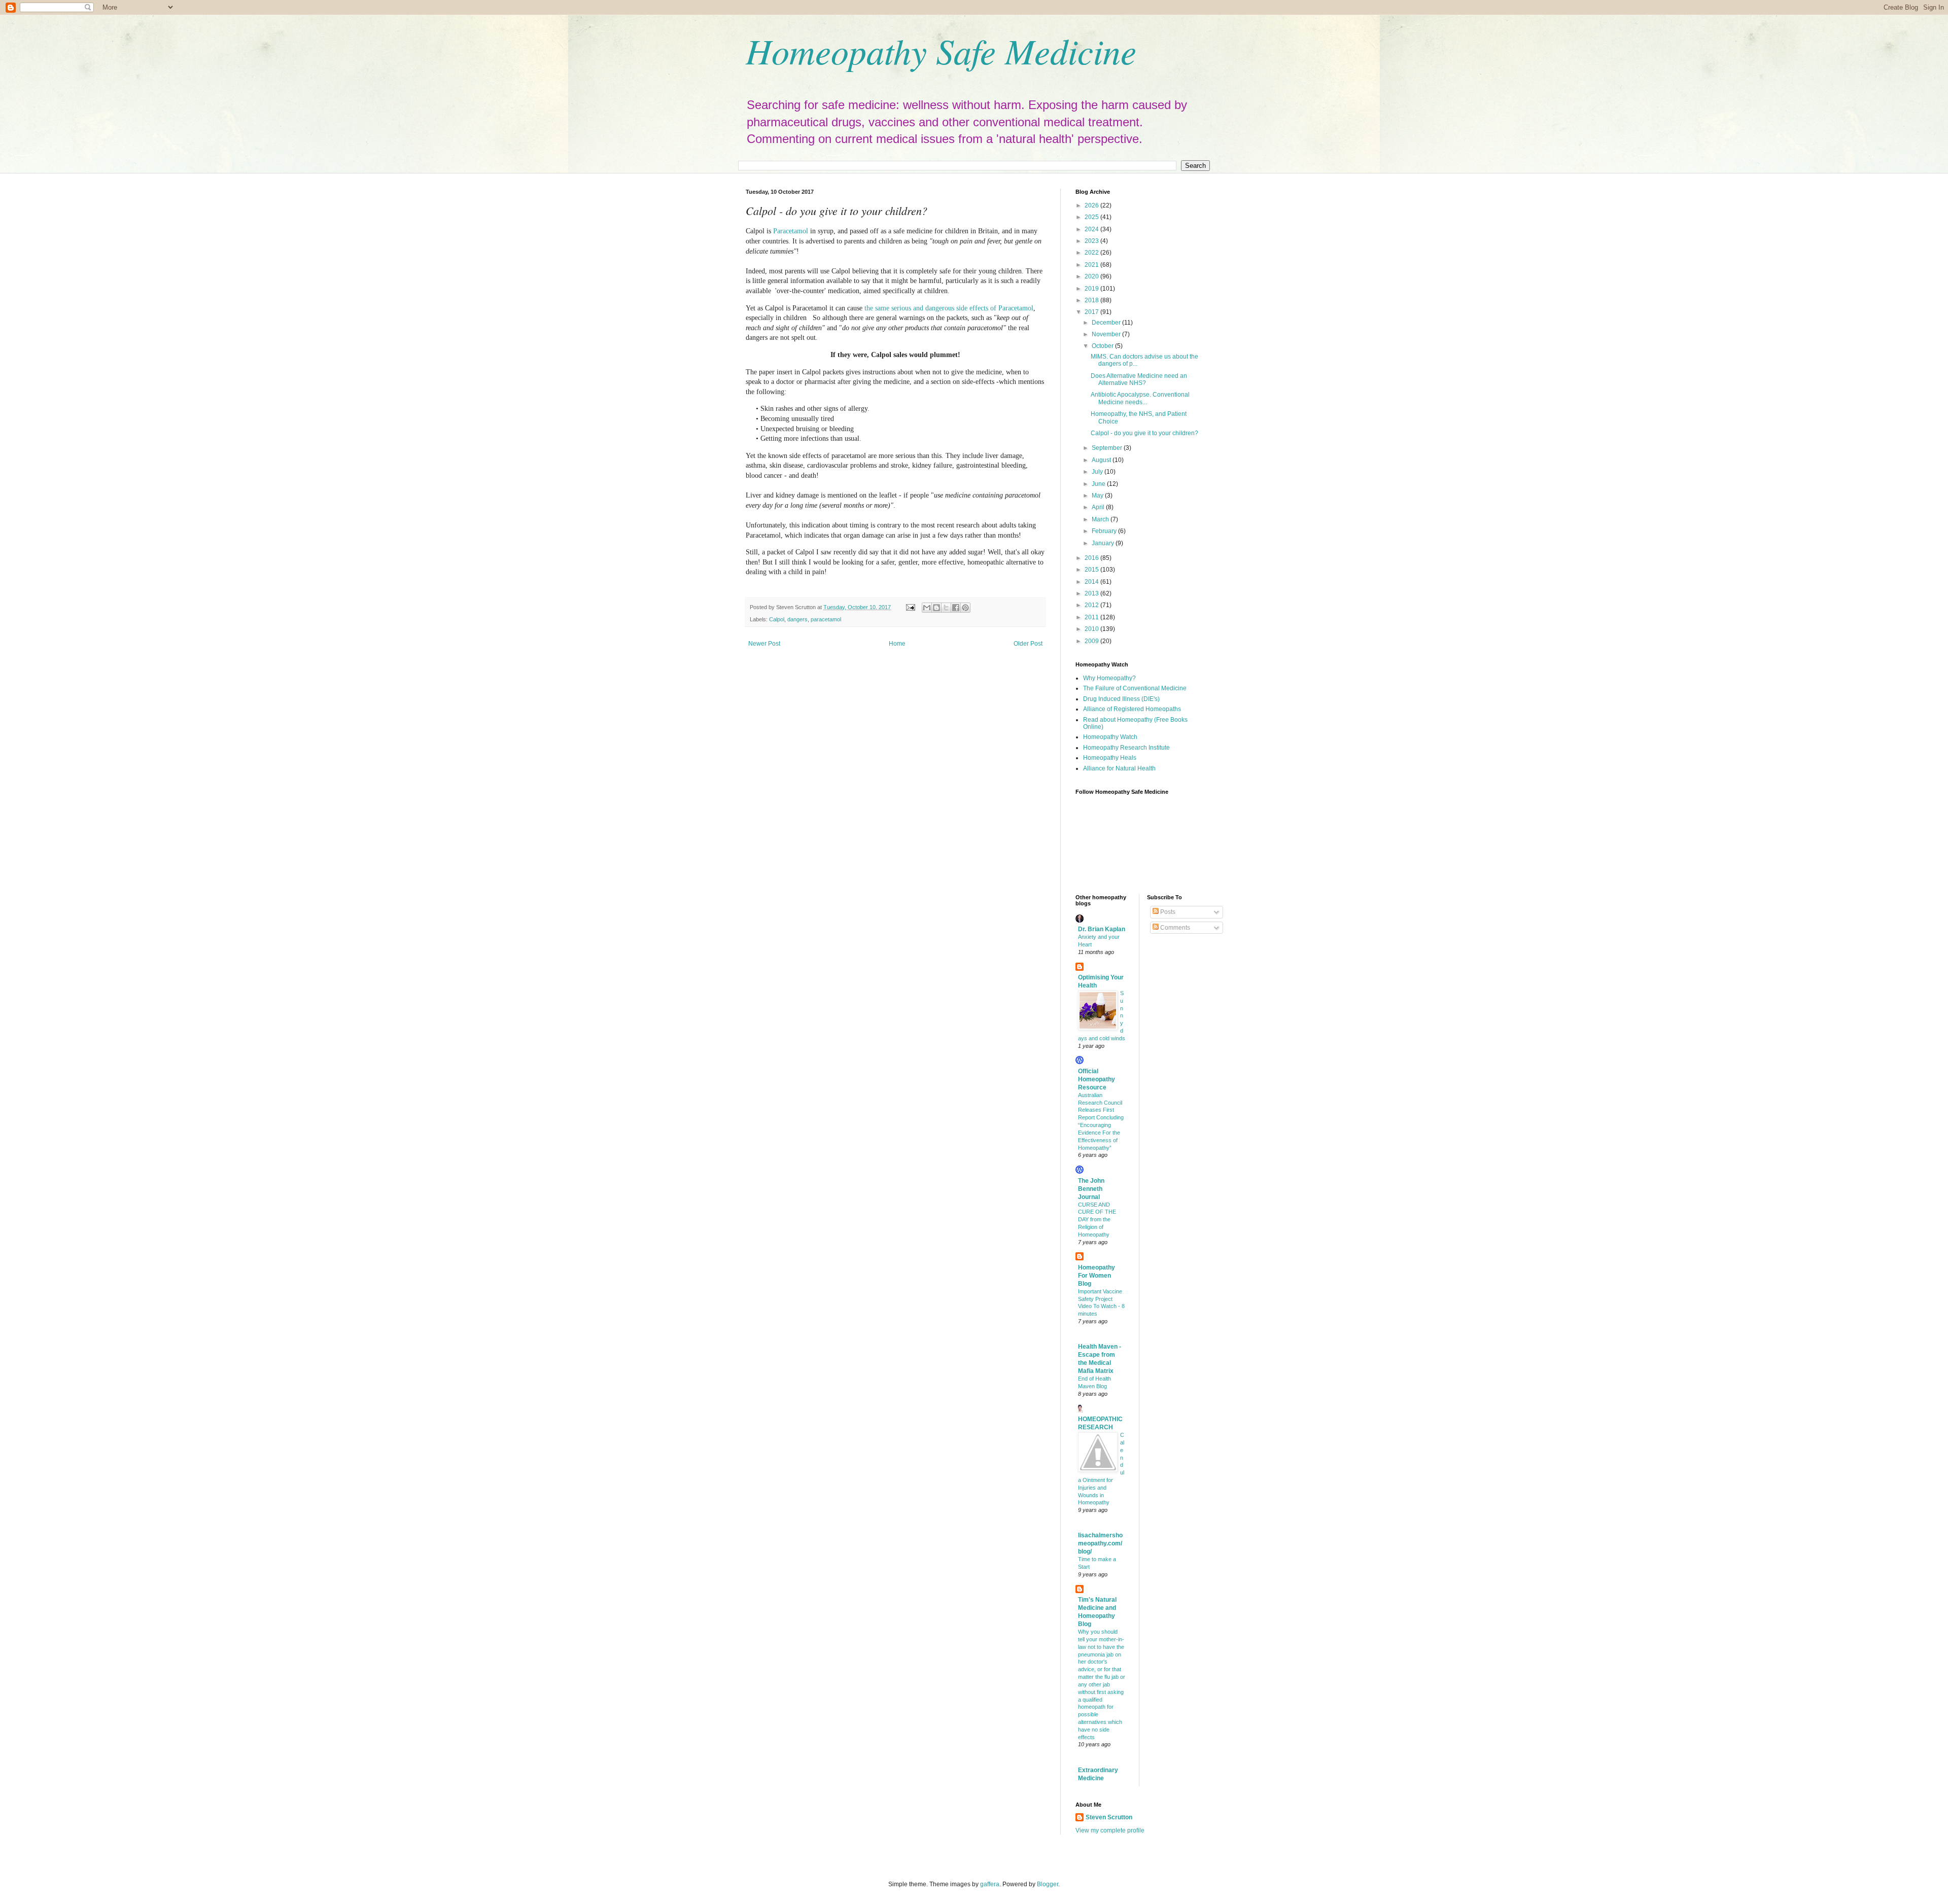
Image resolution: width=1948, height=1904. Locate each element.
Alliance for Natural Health (1119, 768)
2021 (1092, 265)
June (1099, 484)
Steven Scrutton (1109, 1817)
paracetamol (826, 619)
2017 (1092, 312)
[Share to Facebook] (956, 608)
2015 (1092, 570)
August (1102, 460)
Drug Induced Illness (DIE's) (1121, 699)
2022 (1092, 253)
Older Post (1028, 644)
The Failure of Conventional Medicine (1135, 688)
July (1098, 472)
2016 (1092, 558)
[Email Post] (910, 607)
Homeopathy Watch (1110, 737)
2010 (1092, 629)
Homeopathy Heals (1110, 758)
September (1108, 448)
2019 (1092, 289)
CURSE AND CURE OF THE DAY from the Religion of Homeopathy (1097, 1220)
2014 (1092, 582)
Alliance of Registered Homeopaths (1132, 709)
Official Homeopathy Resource (1097, 1079)
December (1107, 323)
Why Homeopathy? (1109, 678)
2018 (1092, 300)
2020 (1092, 276)
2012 (1092, 605)
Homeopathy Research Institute (1126, 748)
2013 (1092, 593)
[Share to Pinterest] (965, 608)
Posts (1167, 912)
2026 (1092, 205)
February (1105, 531)
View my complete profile (1110, 1830)
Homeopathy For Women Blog (1097, 1276)
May (1098, 496)
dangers (797, 619)
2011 (1092, 617)
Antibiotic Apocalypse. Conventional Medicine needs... (1140, 398)
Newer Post (764, 644)
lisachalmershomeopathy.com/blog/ (1100, 1543)
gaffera (990, 1884)
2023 (1092, 241)
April (1099, 507)
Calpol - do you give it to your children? (1144, 433)
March (1101, 519)
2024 (1092, 229)
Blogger (1048, 1884)
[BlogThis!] (936, 608)
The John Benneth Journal (1091, 1189)
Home (897, 644)
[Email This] (927, 608)
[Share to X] (946, 608)
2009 (1092, 641)
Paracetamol (791, 231)
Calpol (777, 619)
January (1104, 543)
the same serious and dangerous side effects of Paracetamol (949, 308)
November (1107, 334)
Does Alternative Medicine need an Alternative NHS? (1139, 379)
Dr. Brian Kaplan (1102, 929)
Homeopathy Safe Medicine (941, 50)
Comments (1174, 928)
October (1103, 346)
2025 (1092, 217)
